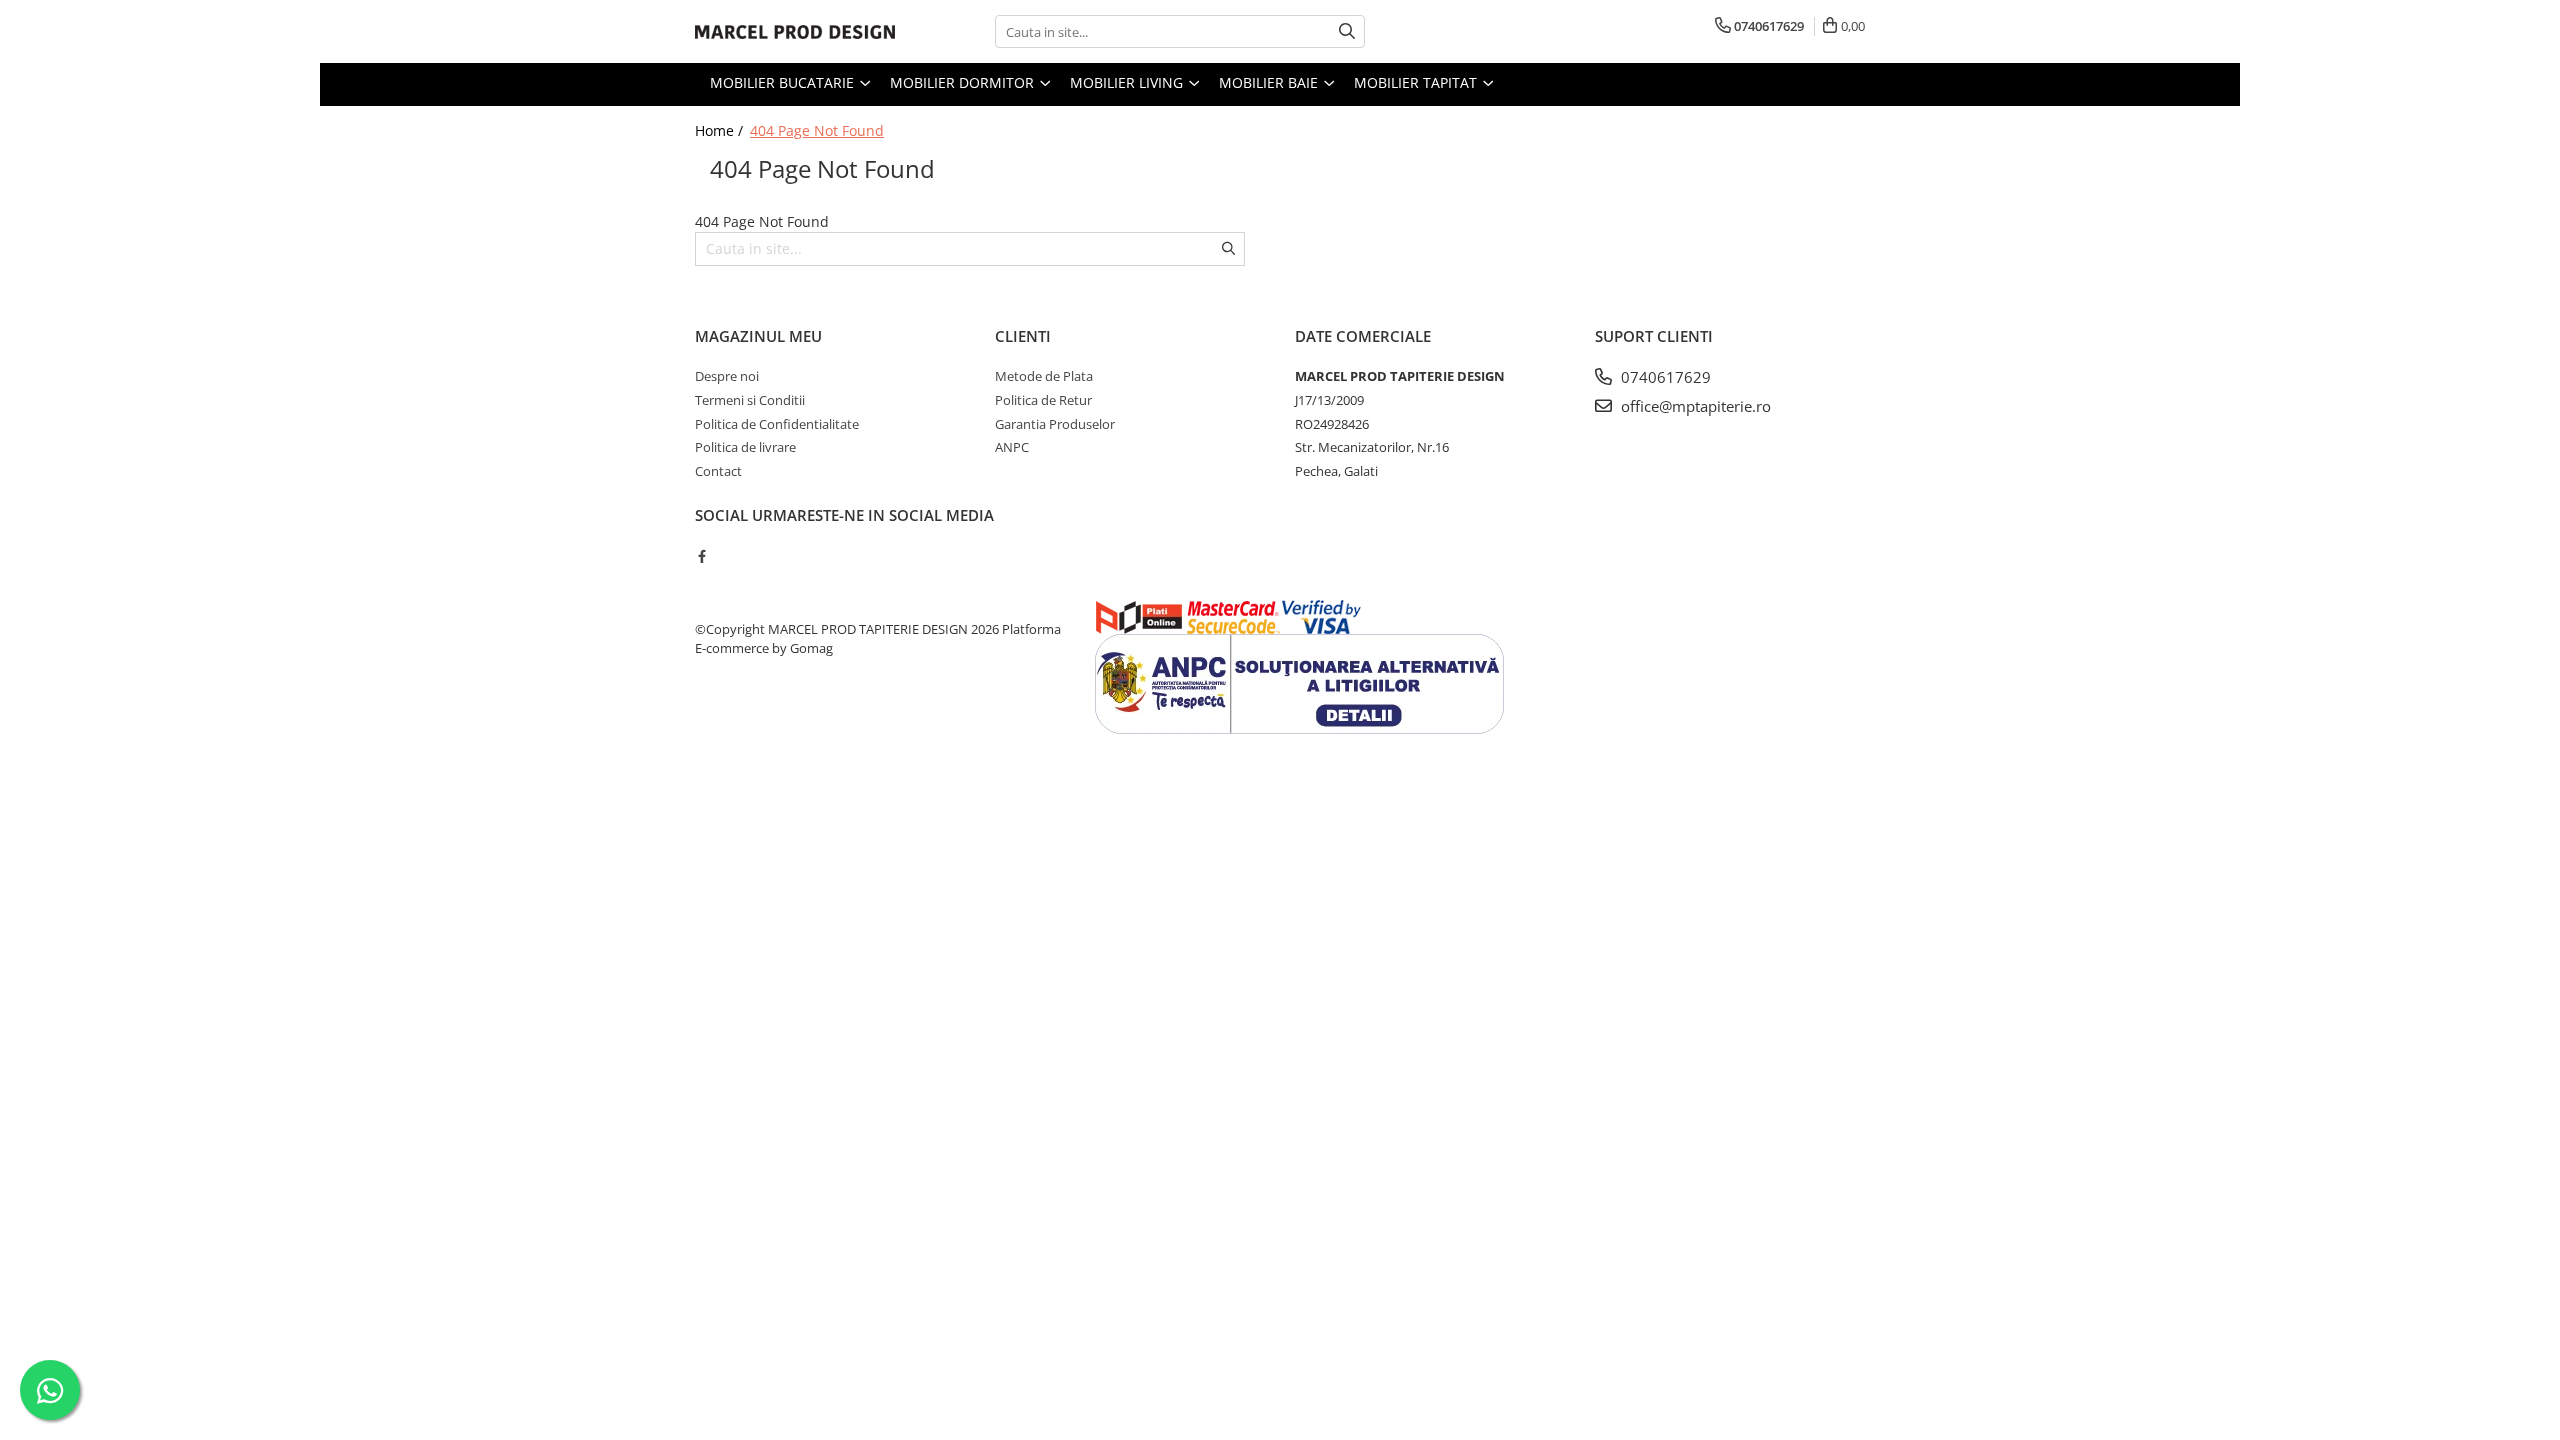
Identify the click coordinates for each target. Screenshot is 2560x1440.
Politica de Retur (1043, 400)
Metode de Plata (1044, 376)
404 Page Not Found (817, 130)
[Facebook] (701, 556)
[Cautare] (1347, 31)
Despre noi (727, 376)
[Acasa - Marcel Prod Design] (795, 32)
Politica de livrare (745, 447)
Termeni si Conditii (750, 400)
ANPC (1012, 447)
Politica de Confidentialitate (777, 424)
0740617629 (1664, 377)
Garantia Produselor (1055, 424)
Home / (721, 130)
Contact (718, 471)
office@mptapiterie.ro (1694, 406)
